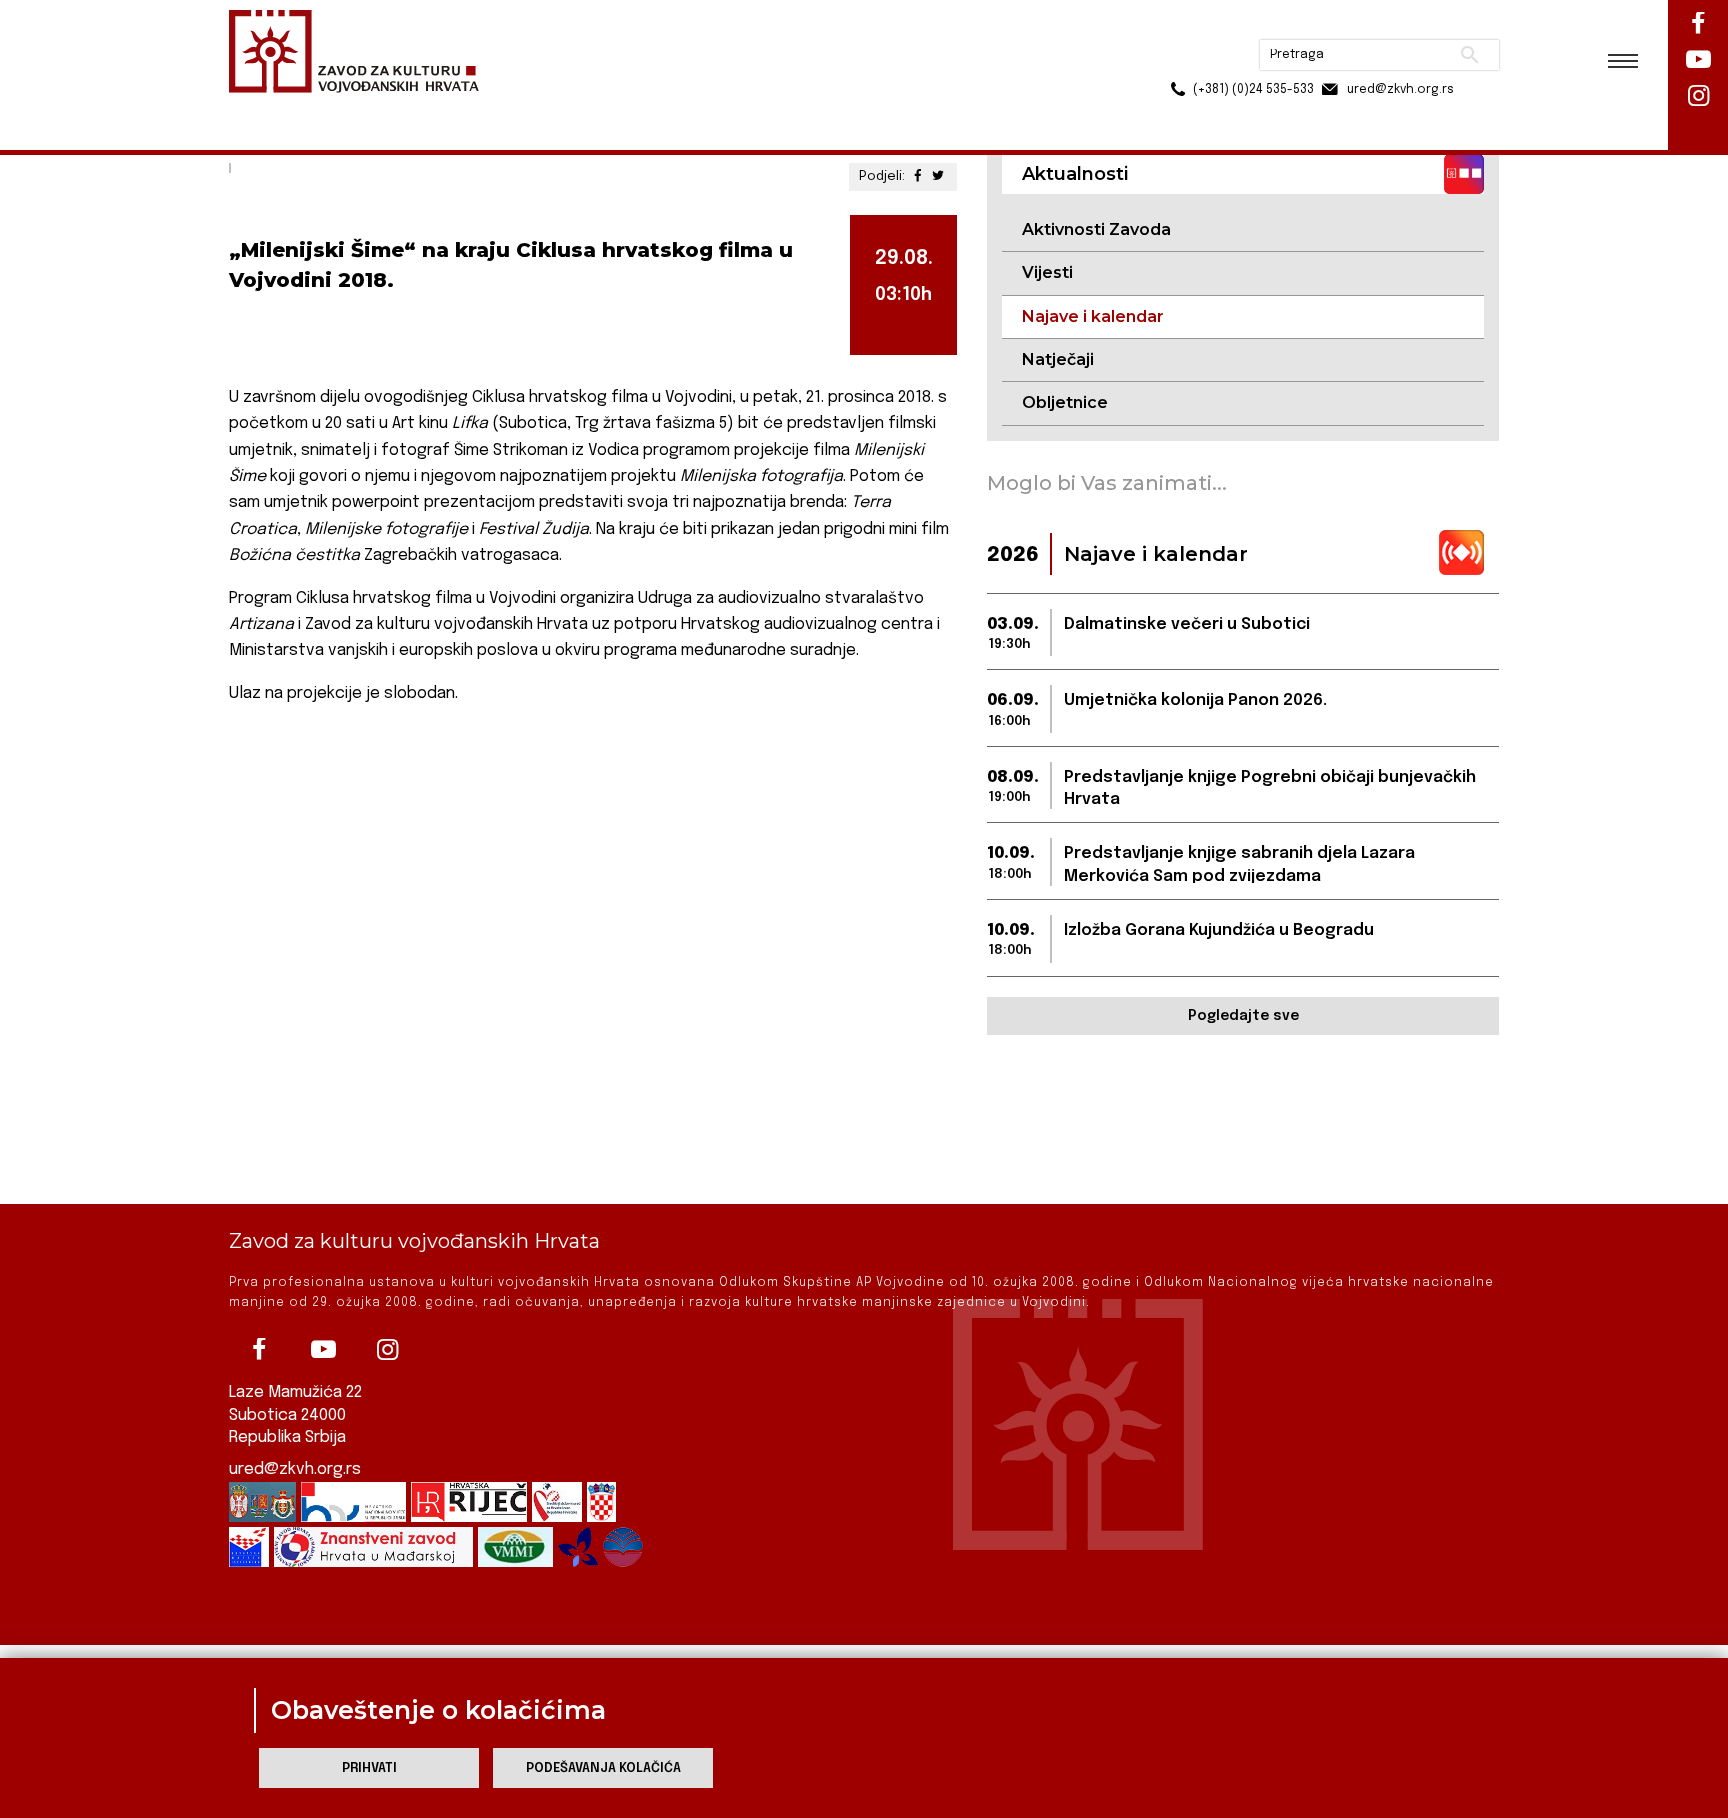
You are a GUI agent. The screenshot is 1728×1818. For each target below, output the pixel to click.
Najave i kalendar (474, 108)
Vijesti (1047, 272)
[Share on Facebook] (918, 176)
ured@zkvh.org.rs (295, 1469)
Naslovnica (264, 108)
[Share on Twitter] (938, 176)
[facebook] (259, 1350)
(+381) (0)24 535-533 (1177, 60)
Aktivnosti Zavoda (1096, 229)
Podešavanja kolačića (603, 1768)
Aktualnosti (360, 108)
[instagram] (387, 1350)
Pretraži (1394, 25)
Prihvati (369, 1768)
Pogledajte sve (1243, 1016)
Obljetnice (1065, 402)
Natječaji (1058, 359)
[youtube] (323, 1350)
